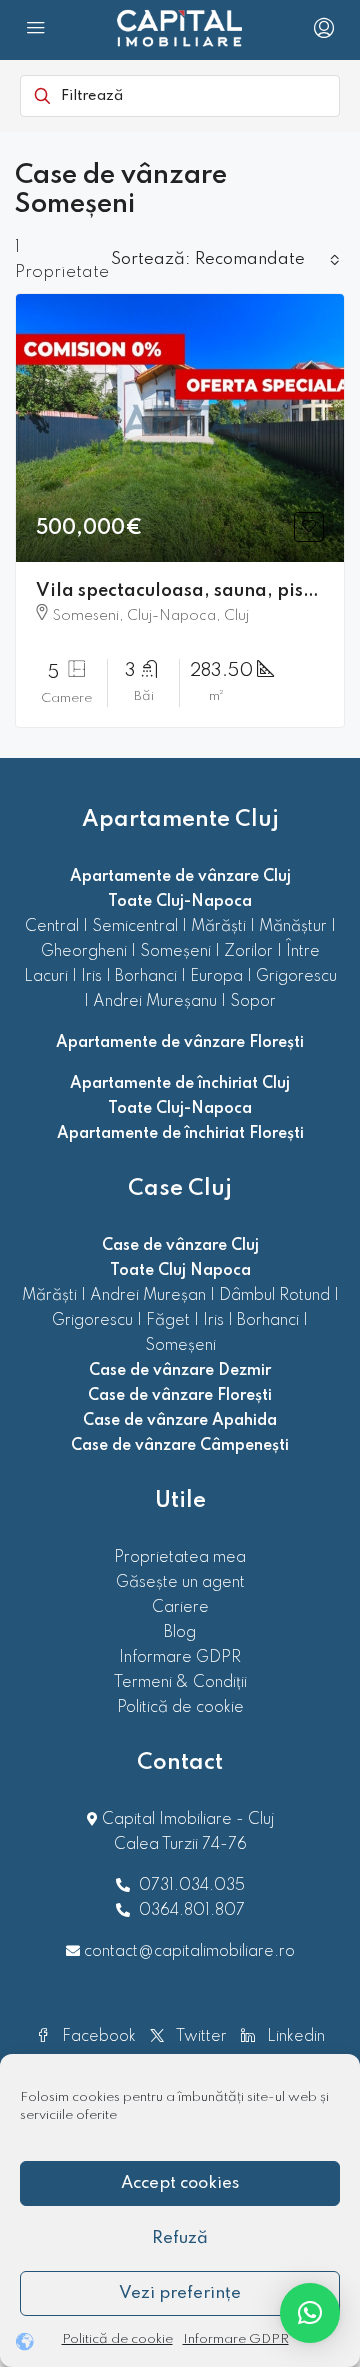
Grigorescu (296, 977)
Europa (216, 977)
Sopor (253, 1002)
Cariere (180, 1608)
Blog (180, 1633)
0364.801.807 (192, 1911)
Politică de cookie (117, 2339)
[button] (310, 2313)
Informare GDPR (236, 2339)
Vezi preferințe (180, 2293)
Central (52, 927)
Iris (91, 977)
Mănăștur (293, 927)
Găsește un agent (180, 1583)
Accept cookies (180, 2183)
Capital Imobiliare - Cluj (186, 1820)
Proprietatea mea (180, 1558)
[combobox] (267, 260)
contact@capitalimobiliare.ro (189, 1952)
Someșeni (175, 952)
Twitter (199, 2037)
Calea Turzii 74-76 (180, 1845)
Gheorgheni (84, 952)
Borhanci (146, 977)
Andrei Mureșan (148, 1296)
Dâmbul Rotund (274, 1296)
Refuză (180, 2238)
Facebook (97, 2037)
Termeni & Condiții (180, 1683)
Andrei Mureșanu (155, 1002)
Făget (168, 1321)
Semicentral (135, 927)
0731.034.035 (192, 1886)
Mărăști (218, 927)
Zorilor (248, 952)
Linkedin (294, 2037)
